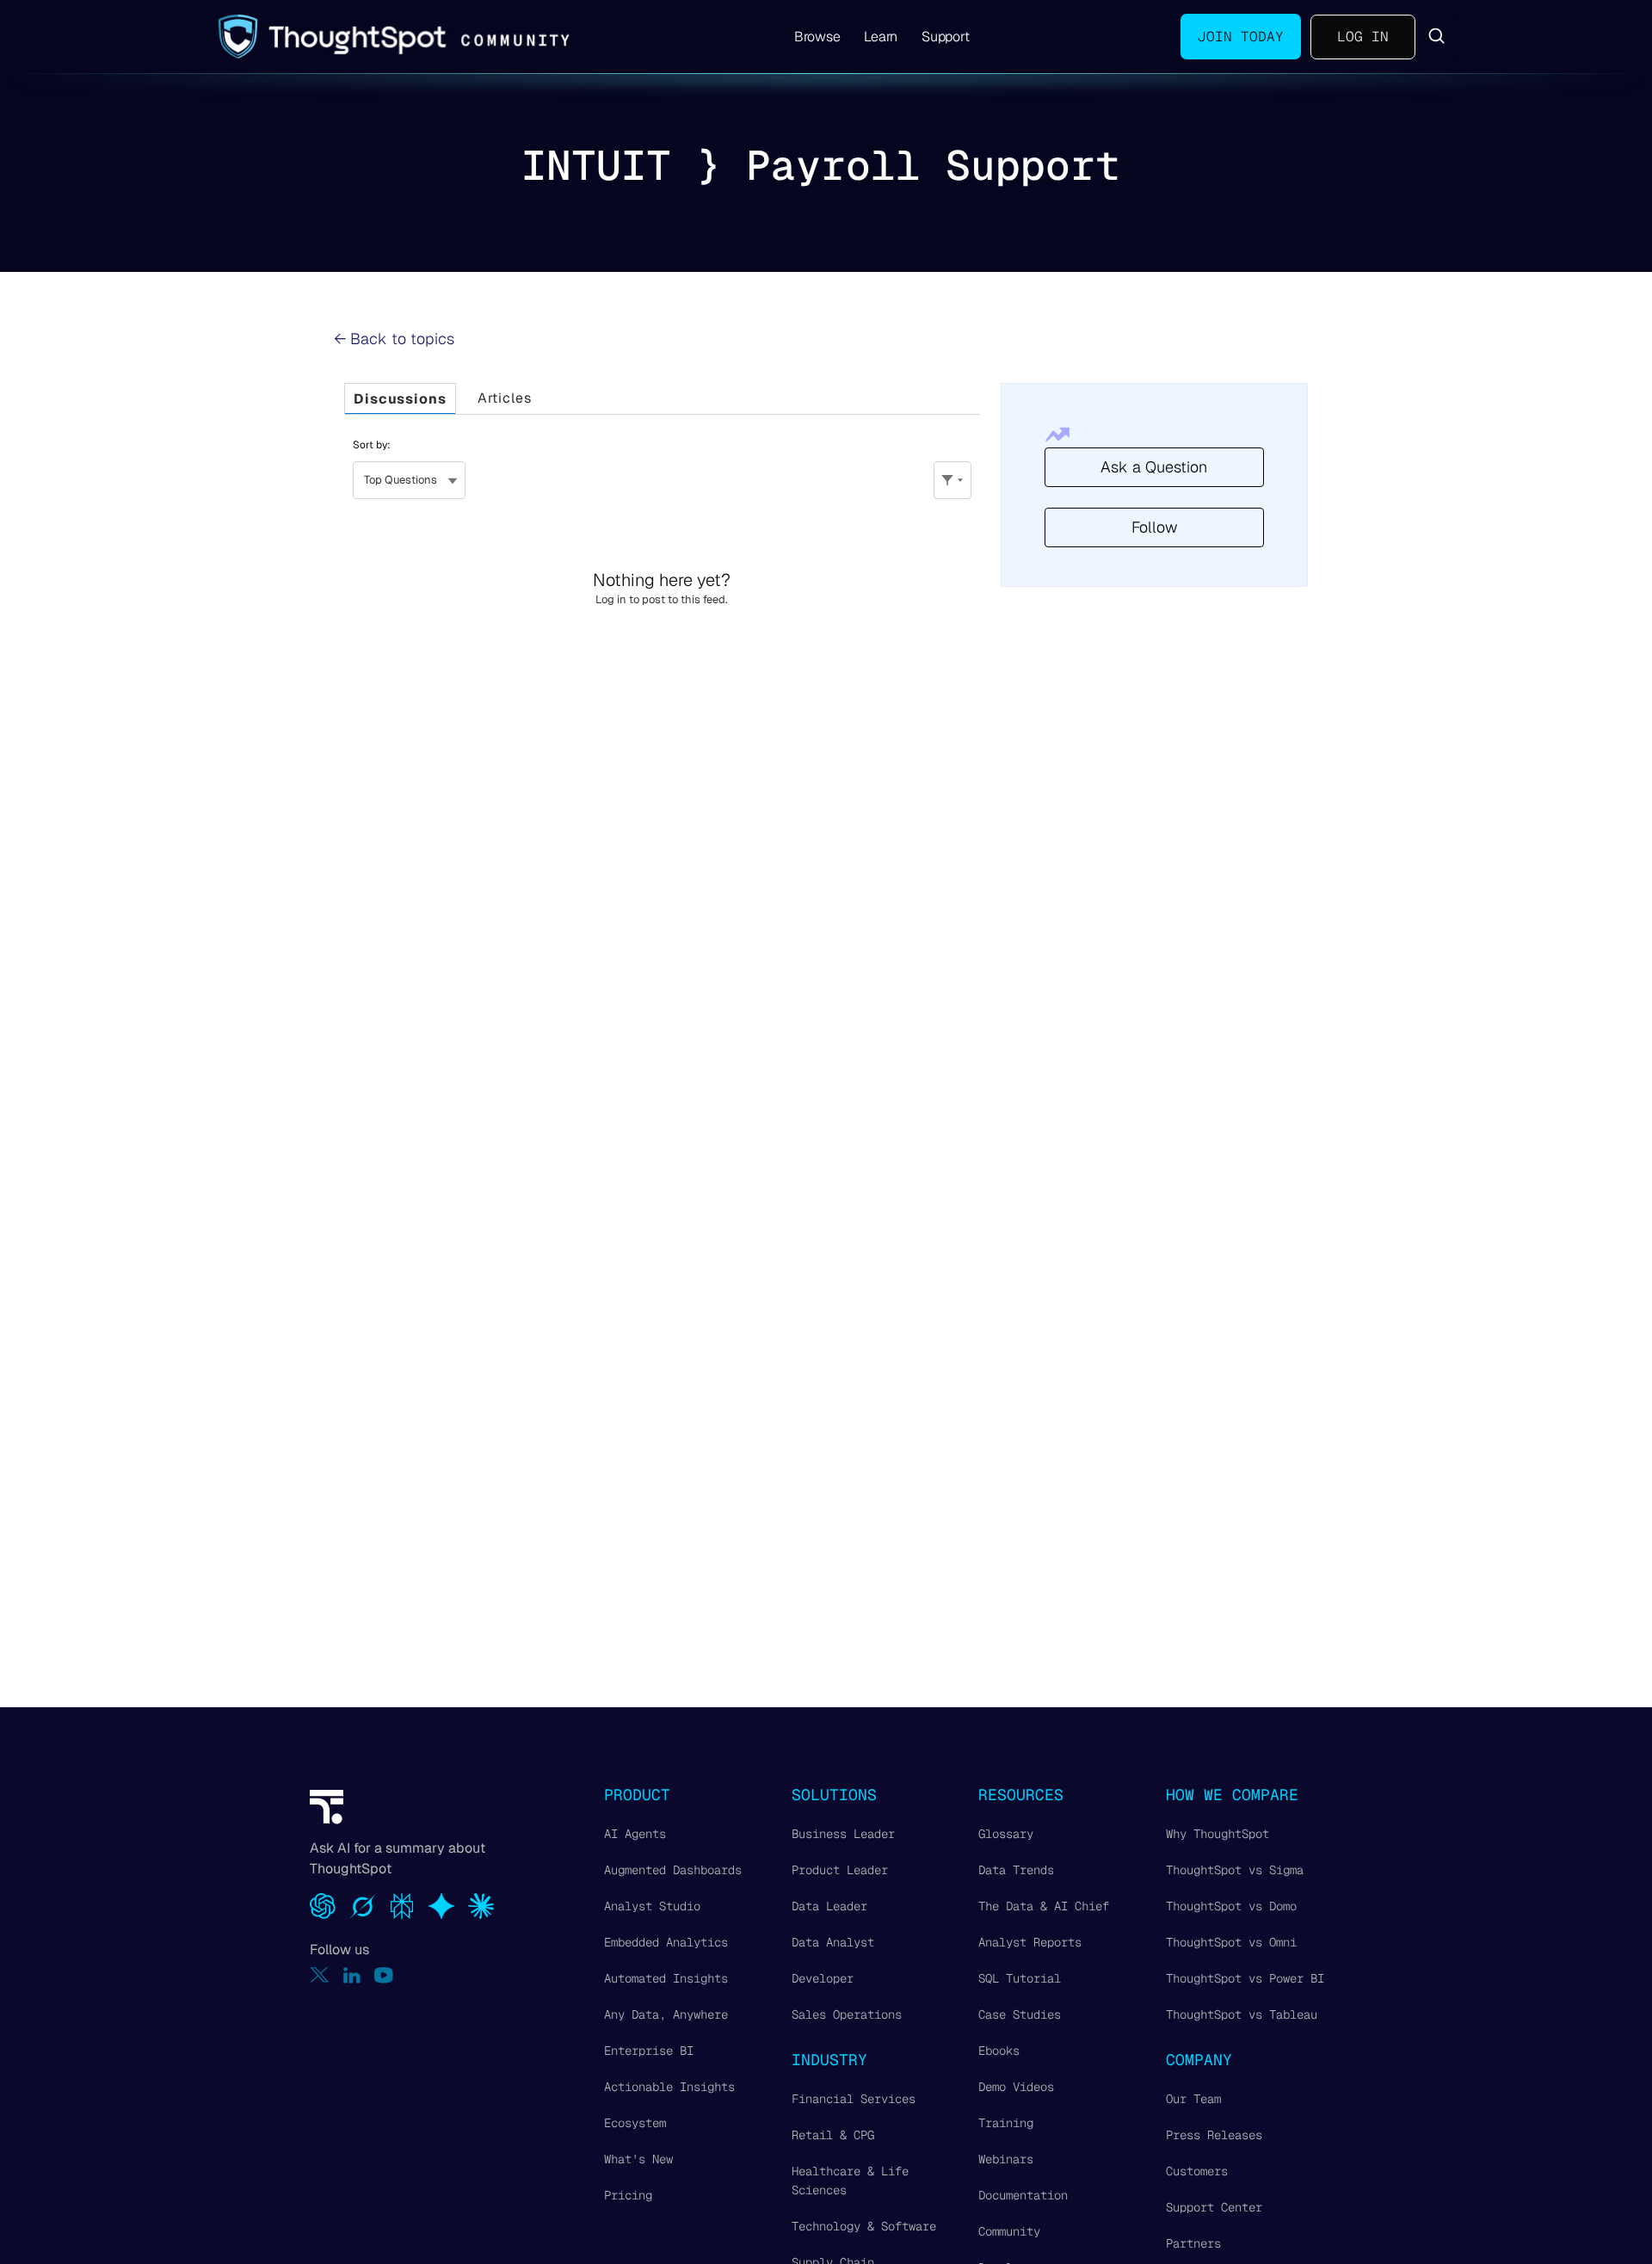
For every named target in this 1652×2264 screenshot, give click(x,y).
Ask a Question (1154, 467)
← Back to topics (394, 339)
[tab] (400, 399)
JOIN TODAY (1241, 37)
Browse (817, 37)
